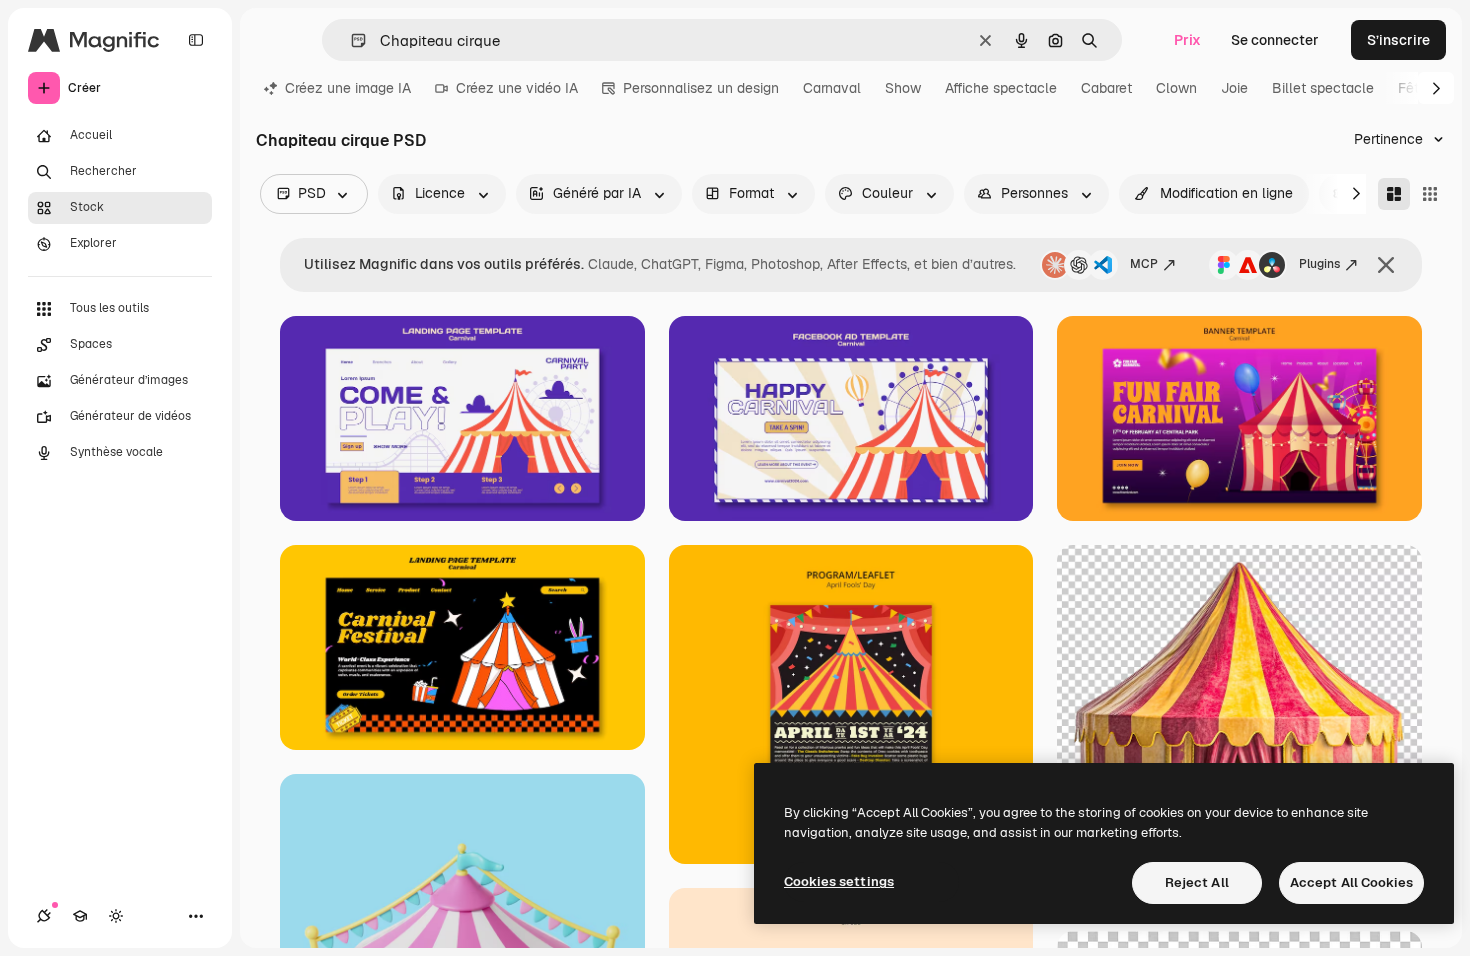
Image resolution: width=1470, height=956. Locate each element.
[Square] (1430, 194)
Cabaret (1106, 88)
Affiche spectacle (1001, 88)
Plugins (1319, 264)
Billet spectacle (1323, 88)
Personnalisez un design (701, 88)
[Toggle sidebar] (196, 40)
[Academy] (80, 916)
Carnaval (832, 88)
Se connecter (1275, 40)
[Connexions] (44, 916)
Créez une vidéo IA (517, 88)
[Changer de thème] (116, 916)
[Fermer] (1386, 265)
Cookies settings (839, 881)
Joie (1234, 88)
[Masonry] (1394, 194)
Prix (1187, 40)
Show (903, 88)
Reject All (1197, 882)
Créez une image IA (348, 88)
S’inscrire (1398, 40)
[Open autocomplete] (350, 40)
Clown (1176, 88)
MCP (1144, 264)
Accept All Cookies (1351, 882)
